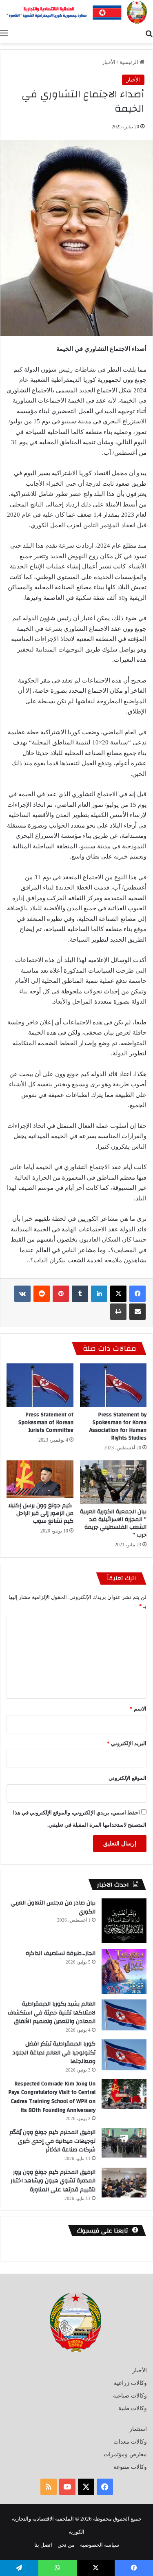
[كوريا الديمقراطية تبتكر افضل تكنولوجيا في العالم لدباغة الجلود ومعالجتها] (124, 2055)
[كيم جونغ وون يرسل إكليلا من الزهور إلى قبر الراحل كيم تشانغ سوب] (40, 1479)
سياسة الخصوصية (100, 2545)
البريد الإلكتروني (127, 1743)
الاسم (138, 1709)
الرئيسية (130, 62)
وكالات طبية (133, 2408)
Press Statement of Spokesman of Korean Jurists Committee (46, 1422)
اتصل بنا (43, 2545)
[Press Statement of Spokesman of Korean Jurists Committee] (40, 1385)
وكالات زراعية (130, 2383)
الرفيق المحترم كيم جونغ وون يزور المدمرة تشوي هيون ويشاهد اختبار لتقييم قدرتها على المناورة (53, 2181)
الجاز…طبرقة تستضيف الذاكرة (61, 1953)
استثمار (138, 2429)
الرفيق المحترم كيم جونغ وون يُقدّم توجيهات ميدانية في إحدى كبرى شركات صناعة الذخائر (52, 2141)
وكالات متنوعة (130, 2467)
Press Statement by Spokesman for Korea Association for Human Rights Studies (118, 1426)
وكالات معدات (130, 2442)
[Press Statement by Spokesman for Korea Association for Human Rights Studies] (113, 1385)
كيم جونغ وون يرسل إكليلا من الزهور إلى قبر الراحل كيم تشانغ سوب (41, 1513)
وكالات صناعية (130, 2396)
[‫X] (118, 1294)
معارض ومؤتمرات (125, 2454)
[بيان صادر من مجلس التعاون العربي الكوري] (124, 1921)
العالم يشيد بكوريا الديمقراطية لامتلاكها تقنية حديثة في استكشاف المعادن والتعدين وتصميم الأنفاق (52, 2013)
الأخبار (109, 62)
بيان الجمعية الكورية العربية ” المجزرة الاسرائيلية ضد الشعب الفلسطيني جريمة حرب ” (113, 1523)
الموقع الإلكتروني (127, 1778)
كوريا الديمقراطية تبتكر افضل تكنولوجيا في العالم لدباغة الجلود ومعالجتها (54, 2053)
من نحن (66, 2545)
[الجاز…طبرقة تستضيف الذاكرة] (124, 1971)
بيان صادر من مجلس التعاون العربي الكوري (53, 1907)
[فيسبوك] (137, 1294)
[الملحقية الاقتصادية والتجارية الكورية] (76, 12)
